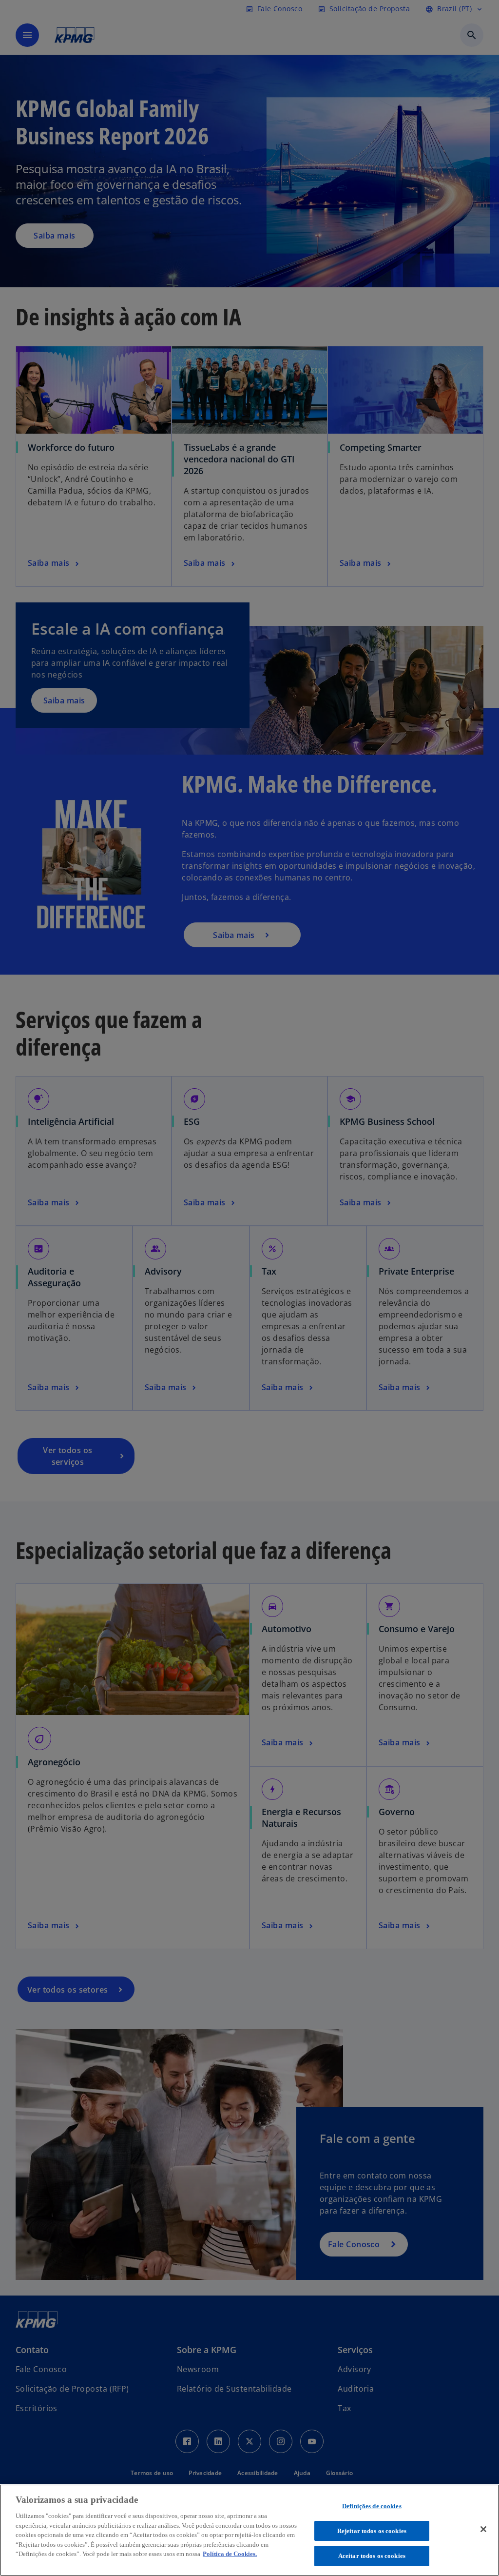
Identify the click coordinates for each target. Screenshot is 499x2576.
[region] (249, 2530)
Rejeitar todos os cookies (372, 2531)
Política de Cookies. (230, 2554)
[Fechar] (483, 2529)
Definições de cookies (372, 2506)
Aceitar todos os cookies (372, 2556)
